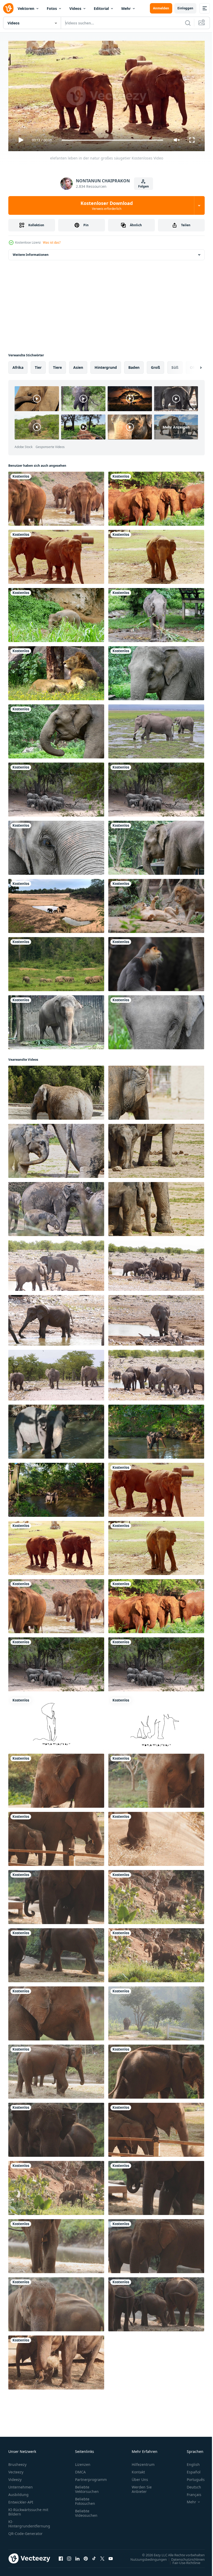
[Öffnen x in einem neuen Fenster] (102, 2556)
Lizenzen (83, 2462)
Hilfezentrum (143, 2462)
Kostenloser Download (107, 205)
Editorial (101, 8)
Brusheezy (17, 2462)
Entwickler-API (21, 2500)
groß (155, 365)
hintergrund (106, 365)
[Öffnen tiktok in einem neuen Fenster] (94, 2556)
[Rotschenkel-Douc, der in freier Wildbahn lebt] (156, 962)
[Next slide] (192, 365)
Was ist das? (52, 242)
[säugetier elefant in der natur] (56, 1091)
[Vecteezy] (8, 8)
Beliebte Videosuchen (86, 2511)
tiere (57, 365)
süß (175, 365)
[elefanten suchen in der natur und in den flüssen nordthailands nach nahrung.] (56, 497)
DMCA (80, 2470)
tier (38, 365)
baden (134, 365)
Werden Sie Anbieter (142, 2487)
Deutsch (190, 2485)
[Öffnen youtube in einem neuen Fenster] (111, 2556)
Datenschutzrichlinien (184, 2557)
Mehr (126, 8)
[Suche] (188, 23)
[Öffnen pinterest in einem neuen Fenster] (86, 2556)
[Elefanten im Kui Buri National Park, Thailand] (56, 962)
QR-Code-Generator (25, 2531)
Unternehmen (21, 2485)
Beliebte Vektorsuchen (87, 2487)
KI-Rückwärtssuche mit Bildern (28, 2510)
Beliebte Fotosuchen (85, 2499)
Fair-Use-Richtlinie (182, 2560)
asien (78, 365)
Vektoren (26, 8)
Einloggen (185, 8)
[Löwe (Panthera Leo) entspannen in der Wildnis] (156, 904)
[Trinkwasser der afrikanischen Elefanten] (56, 788)
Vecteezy (16, 2470)
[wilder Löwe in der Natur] (56, 671)
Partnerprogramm (91, 2477)
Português (192, 2477)
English (189, 2462)
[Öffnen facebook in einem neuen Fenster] (61, 2556)
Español (190, 2470)
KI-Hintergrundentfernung (29, 2521)
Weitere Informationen (31, 253)
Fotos (52, 8)
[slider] (112, 140)
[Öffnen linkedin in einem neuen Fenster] (77, 2556)
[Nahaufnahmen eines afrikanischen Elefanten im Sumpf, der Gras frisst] (156, 729)
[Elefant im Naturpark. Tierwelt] (56, 613)
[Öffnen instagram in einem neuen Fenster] (69, 2556)
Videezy (15, 2477)
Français (190, 2492)
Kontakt (138, 2470)
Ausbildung (18, 2492)
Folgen (144, 186)
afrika (18, 365)
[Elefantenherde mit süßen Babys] (56, 904)
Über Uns (140, 2477)
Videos (75, 8)
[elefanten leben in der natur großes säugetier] (56, 555)
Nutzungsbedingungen (145, 2557)
